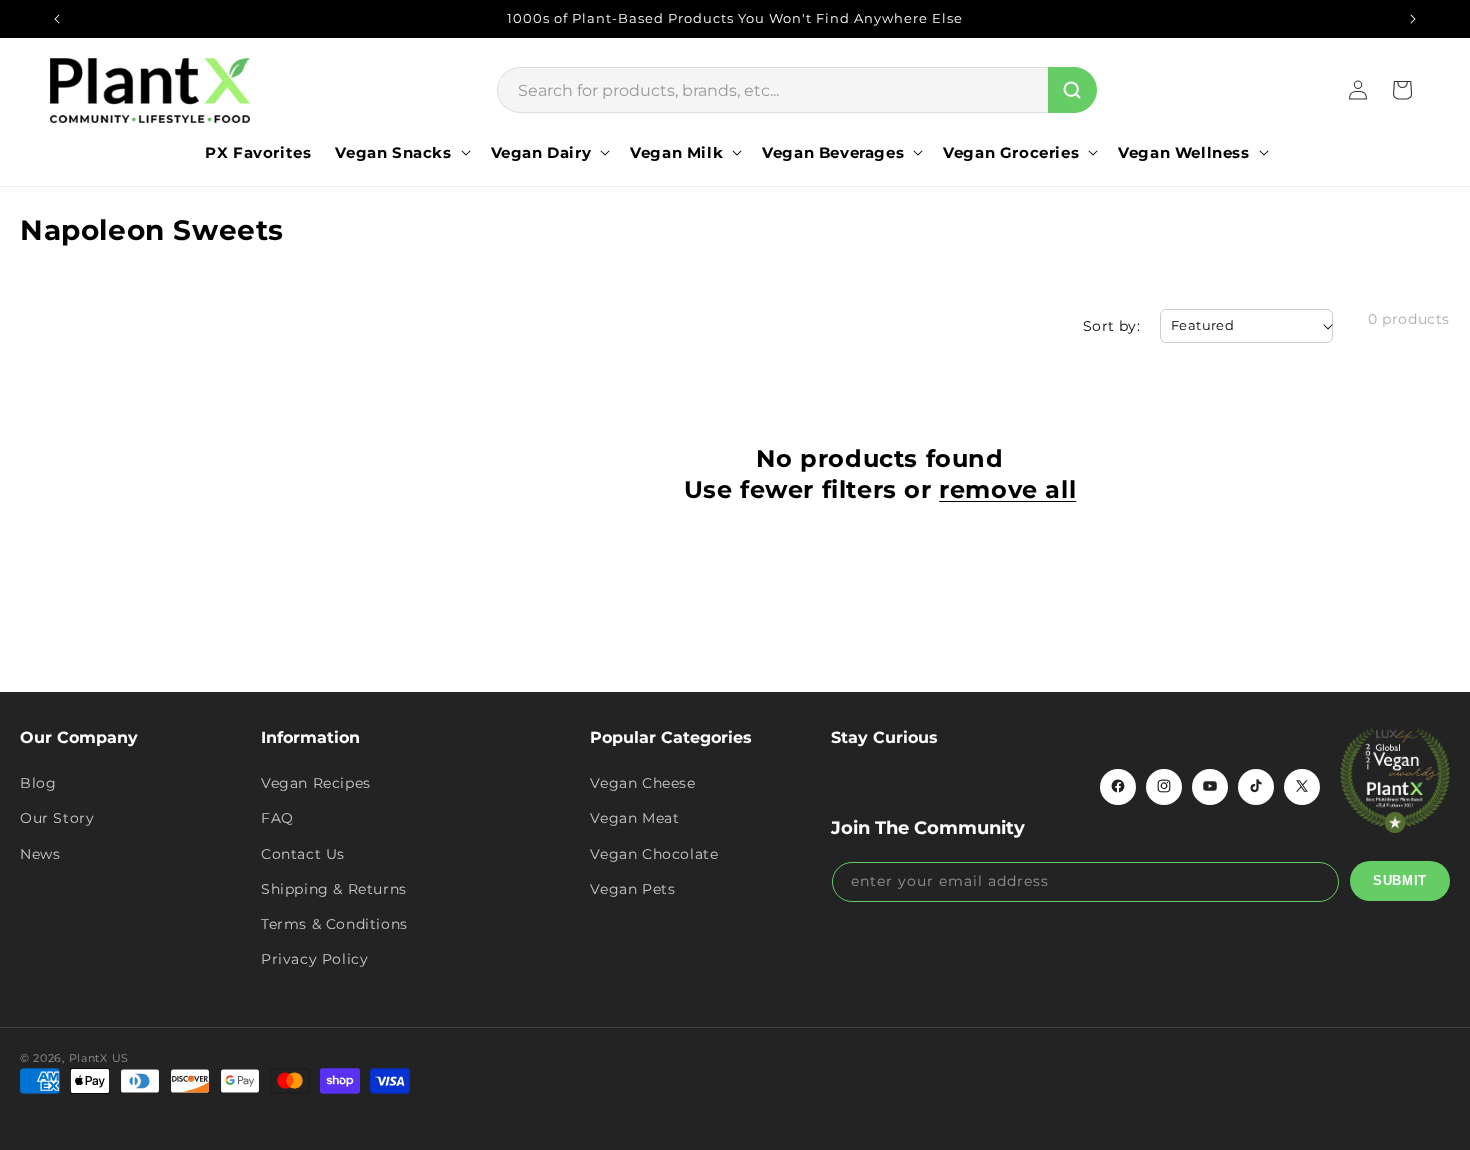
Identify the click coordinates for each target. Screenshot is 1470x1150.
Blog (38, 782)
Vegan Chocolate (654, 853)
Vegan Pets (632, 888)
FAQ (277, 818)
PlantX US (99, 1058)
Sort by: (1111, 326)
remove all (1007, 489)
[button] (400, 153)
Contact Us (303, 853)
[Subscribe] (1400, 880)
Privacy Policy (314, 958)
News (40, 853)
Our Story (57, 818)
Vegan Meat (634, 818)
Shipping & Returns (334, 888)
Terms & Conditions (334, 923)
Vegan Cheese (642, 782)
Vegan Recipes (316, 782)
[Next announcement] (1413, 19)
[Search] (1072, 90)
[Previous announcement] (57, 19)
